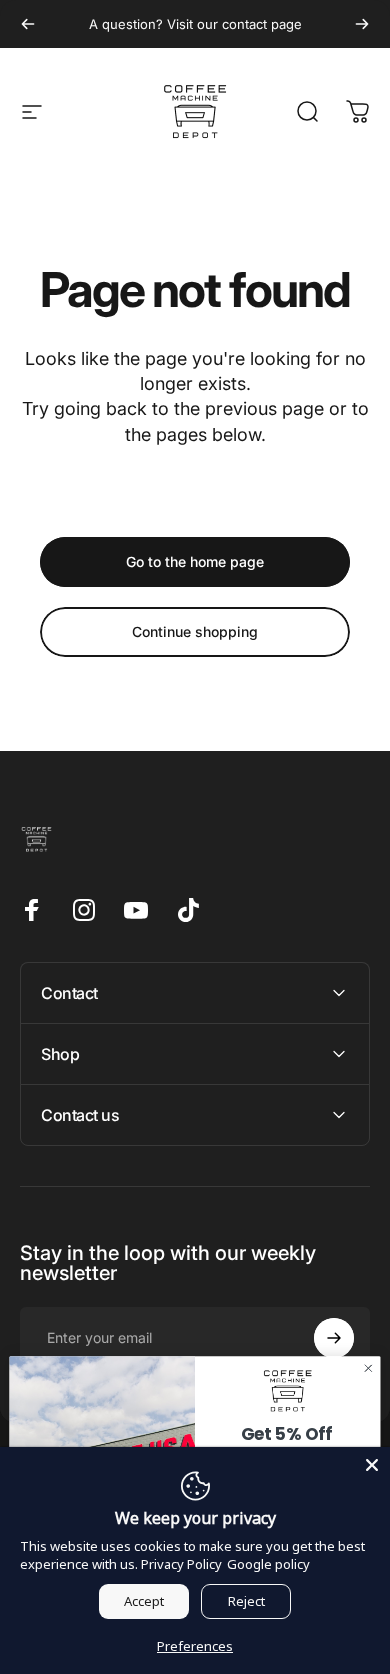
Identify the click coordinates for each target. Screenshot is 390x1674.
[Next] (362, 24)
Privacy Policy (181, 1564)
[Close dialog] (368, 1368)
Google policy (268, 1564)
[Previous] (28, 24)
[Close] (372, 1465)
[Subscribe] (334, 1338)
